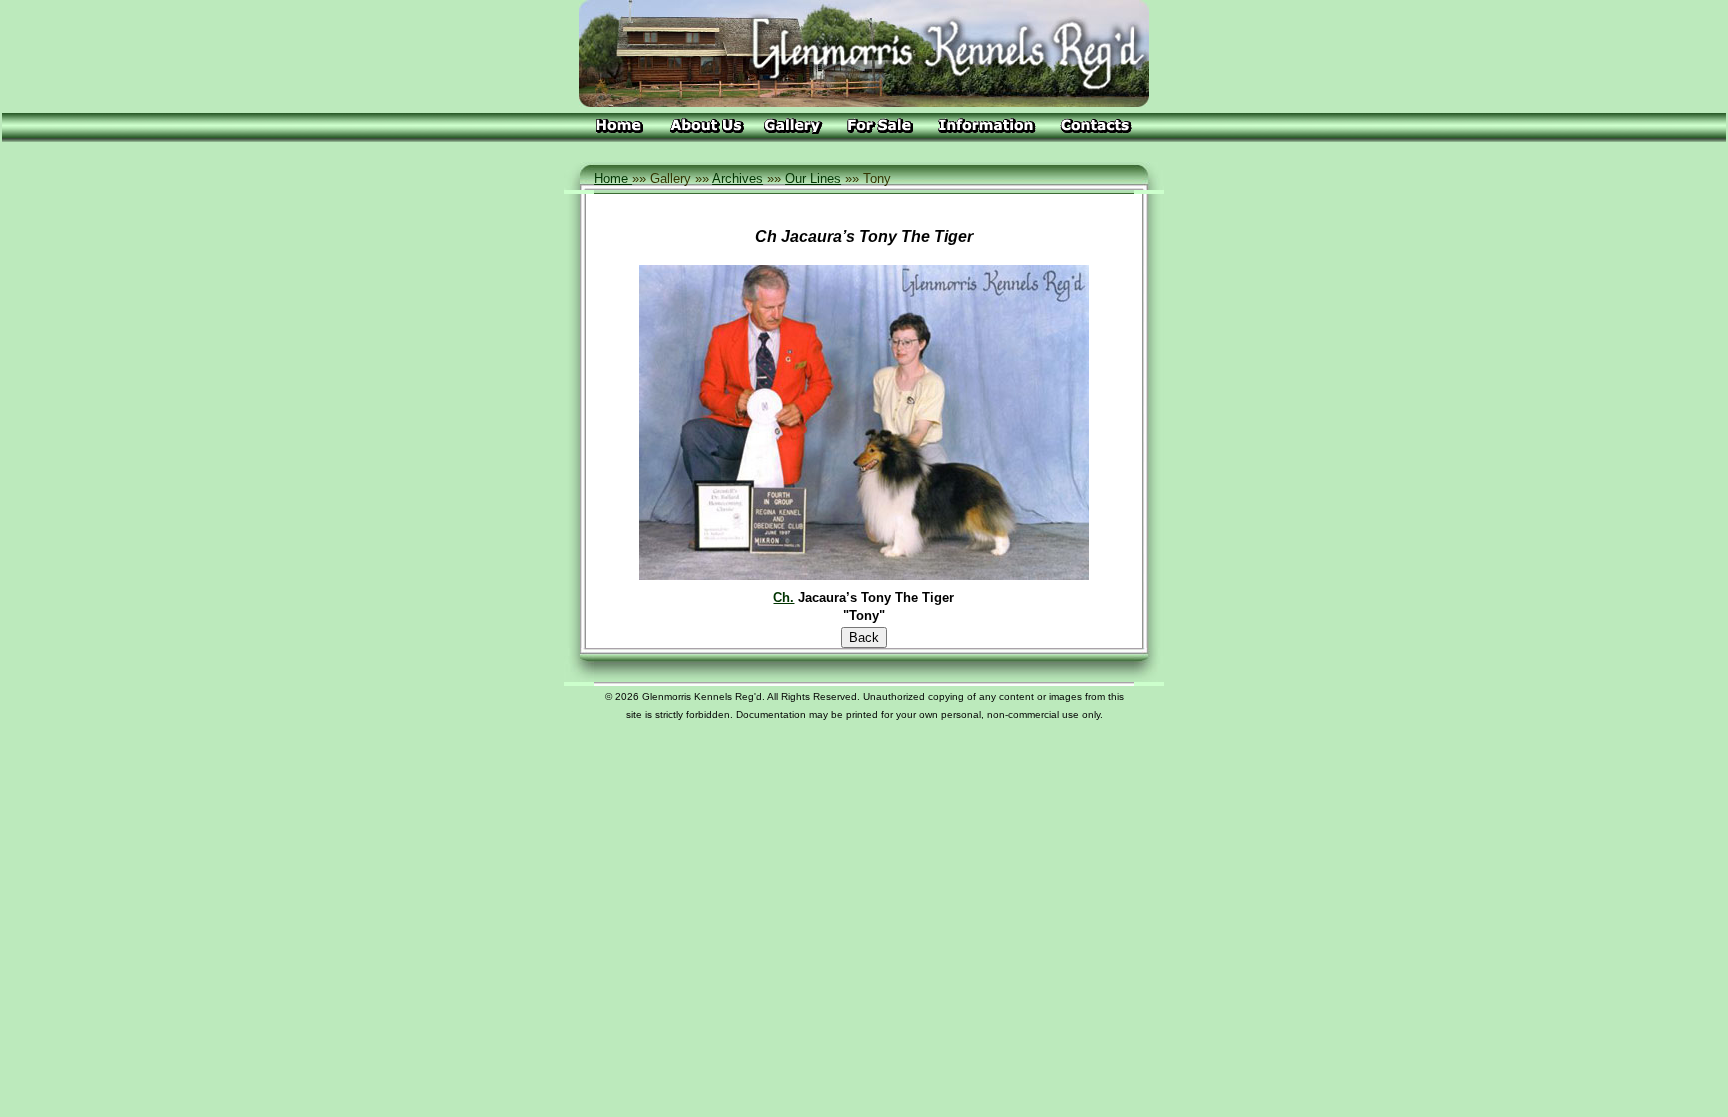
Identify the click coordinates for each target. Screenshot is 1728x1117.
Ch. (783, 597)
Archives (737, 178)
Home (613, 178)
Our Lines (813, 178)
